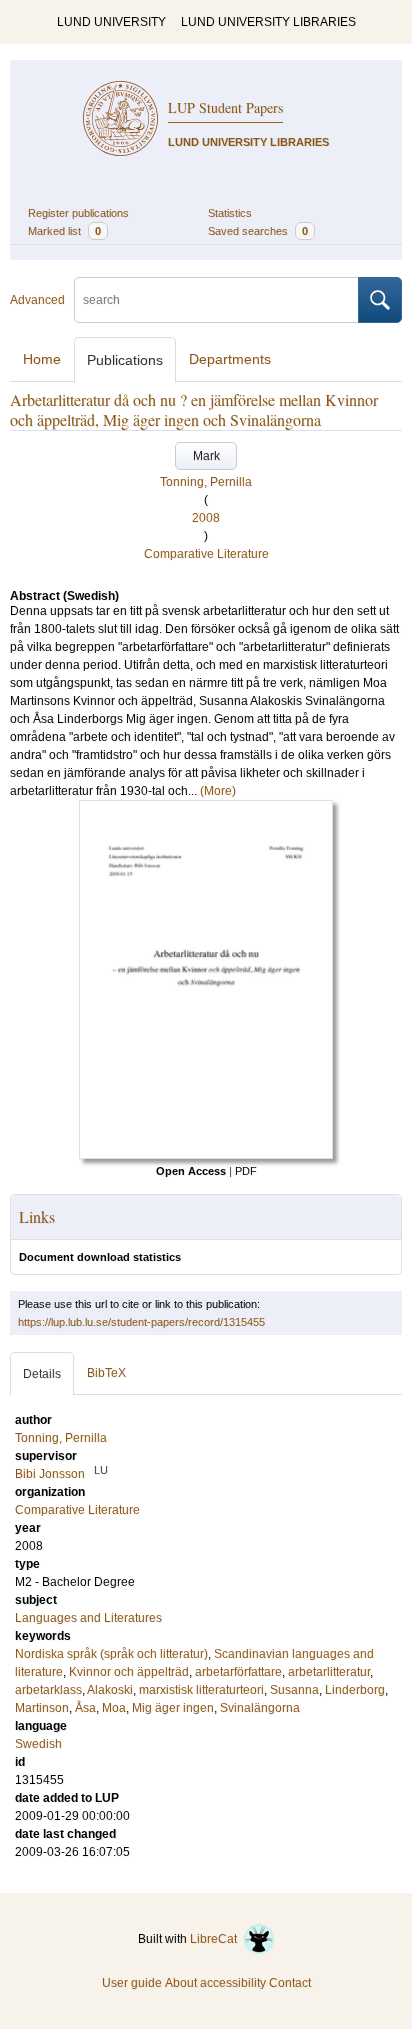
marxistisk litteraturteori (201, 1690)
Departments (230, 359)
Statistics (230, 213)
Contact (290, 1983)
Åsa (85, 1708)
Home (42, 359)
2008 (206, 518)
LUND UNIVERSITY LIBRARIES (268, 22)
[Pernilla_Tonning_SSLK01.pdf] (206, 1155)
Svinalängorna (260, 1708)
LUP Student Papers (225, 107)
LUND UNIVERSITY (111, 22)
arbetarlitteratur (329, 1672)
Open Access (191, 1171)
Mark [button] (206, 456)
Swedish (38, 1744)
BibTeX (106, 1373)
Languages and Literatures (88, 1618)
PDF (246, 1171)
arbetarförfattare (238, 1672)
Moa (114, 1708)
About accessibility (215, 1983)
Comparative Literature (206, 554)
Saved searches (258, 231)
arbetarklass (48, 1690)
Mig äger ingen (173, 1708)
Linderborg (355, 1690)
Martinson (42, 1708)
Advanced (37, 300)
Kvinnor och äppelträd (129, 1672)
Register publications (78, 213)
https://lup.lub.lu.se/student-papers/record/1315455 (141, 1322)
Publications (125, 360)
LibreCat (216, 1939)
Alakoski (110, 1690)
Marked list (64, 231)
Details (42, 1374)
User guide (132, 1983)
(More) (218, 791)
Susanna (294, 1690)
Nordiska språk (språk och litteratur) (111, 1654)
